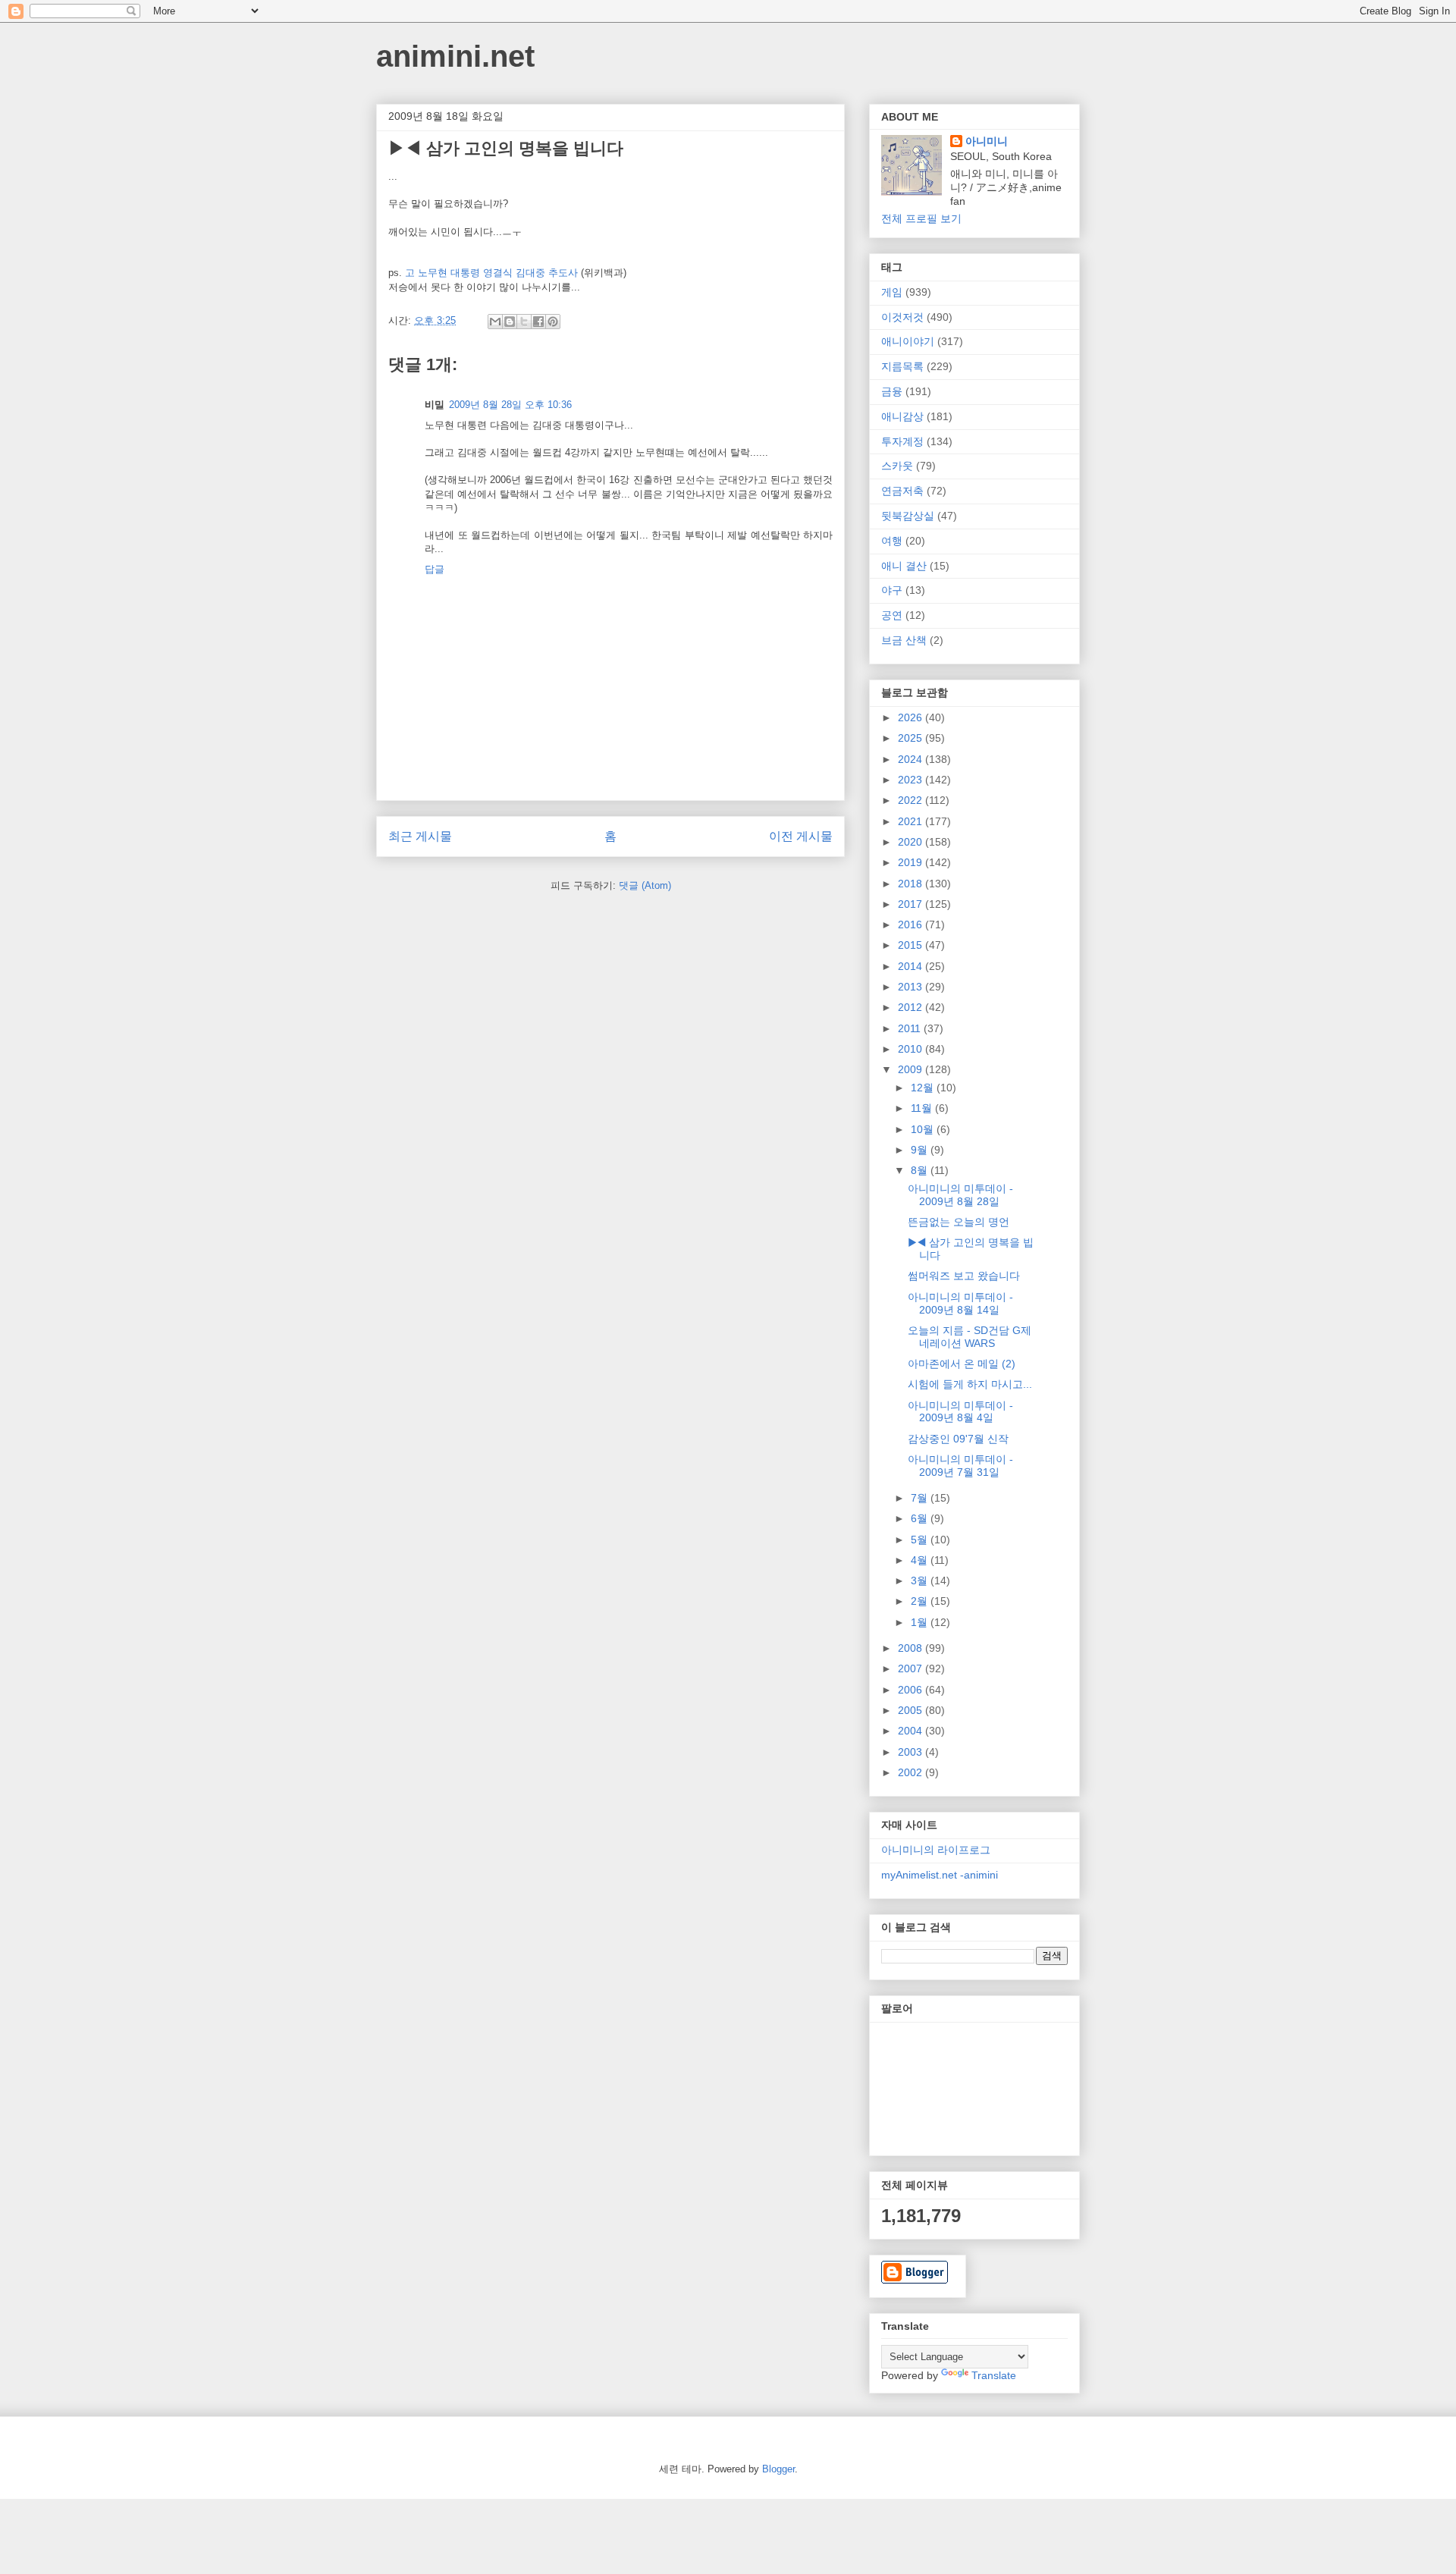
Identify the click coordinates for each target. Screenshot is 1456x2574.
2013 (912, 987)
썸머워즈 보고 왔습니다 (964, 1276)
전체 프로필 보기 (921, 218)
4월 (921, 1560)
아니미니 (987, 141)
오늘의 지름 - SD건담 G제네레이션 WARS (970, 1337)
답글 (435, 569)
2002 (912, 1772)
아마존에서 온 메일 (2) (962, 1364)
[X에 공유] (524, 322)
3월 (921, 1580)
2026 (912, 717)
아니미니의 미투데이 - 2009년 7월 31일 (960, 1466)
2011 (911, 1028)
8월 (921, 1170)
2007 (912, 1668)
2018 (912, 884)
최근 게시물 (420, 836)
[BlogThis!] (510, 322)
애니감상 (902, 416)
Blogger (778, 2469)
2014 (912, 966)
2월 (921, 1601)
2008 (912, 1648)
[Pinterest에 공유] (553, 322)
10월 (924, 1129)
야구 (892, 590)
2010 (912, 1049)
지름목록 (902, 366)
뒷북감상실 (908, 516)
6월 (921, 1518)
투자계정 (902, 441)
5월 (921, 1540)
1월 (921, 1622)
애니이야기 (908, 341)
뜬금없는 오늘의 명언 (959, 1222)
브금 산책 (904, 640)
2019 (912, 862)
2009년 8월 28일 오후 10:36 (510, 405)
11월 (923, 1108)
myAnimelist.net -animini (940, 1875)
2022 (912, 800)
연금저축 (902, 491)
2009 (912, 1069)
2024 (912, 759)
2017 (912, 904)
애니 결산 (904, 566)
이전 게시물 (801, 836)
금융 (892, 391)
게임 (892, 292)
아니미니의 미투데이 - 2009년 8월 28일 (960, 1195)
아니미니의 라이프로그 (936, 1850)
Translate (994, 2375)
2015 (912, 945)
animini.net (455, 56)
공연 (892, 615)
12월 (924, 1088)
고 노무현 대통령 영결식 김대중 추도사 (491, 273)
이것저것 (902, 317)
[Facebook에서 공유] (538, 322)
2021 (912, 821)
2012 (912, 1007)
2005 (912, 1710)
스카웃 (897, 466)
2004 (912, 1731)
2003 (912, 1752)
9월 (921, 1150)
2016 (912, 924)
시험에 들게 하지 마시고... (970, 1384)
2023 (912, 780)
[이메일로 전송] (495, 322)
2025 (912, 738)
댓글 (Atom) (645, 885)
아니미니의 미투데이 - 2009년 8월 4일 (960, 1412)
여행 (892, 541)
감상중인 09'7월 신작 (958, 1439)
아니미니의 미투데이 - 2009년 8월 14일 (960, 1303)
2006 (912, 1690)
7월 (921, 1498)
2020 (912, 842)
